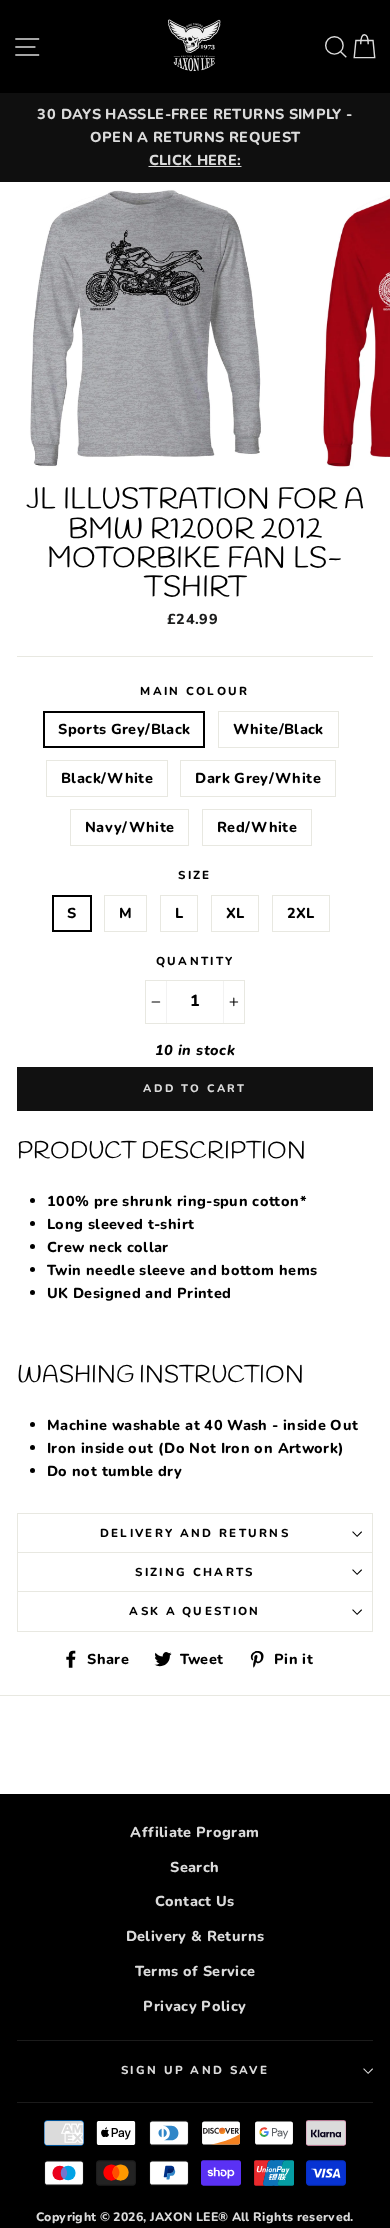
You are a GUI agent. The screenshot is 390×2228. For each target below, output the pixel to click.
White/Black (278, 729)
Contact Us (195, 1901)
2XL (301, 913)
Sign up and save (195, 2070)
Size (194, 875)
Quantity (195, 961)
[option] (195, 137)
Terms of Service (195, 1971)
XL (235, 913)
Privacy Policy (194, 2006)
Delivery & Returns (195, 1936)
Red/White (257, 827)
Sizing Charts (194, 1572)
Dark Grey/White (257, 778)
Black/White (107, 778)
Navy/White (130, 827)
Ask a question (194, 1611)
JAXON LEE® (189, 2217)
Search (194, 1867)
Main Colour (194, 691)
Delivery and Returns (195, 1533)
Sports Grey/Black (124, 729)
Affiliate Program (194, 1832)
